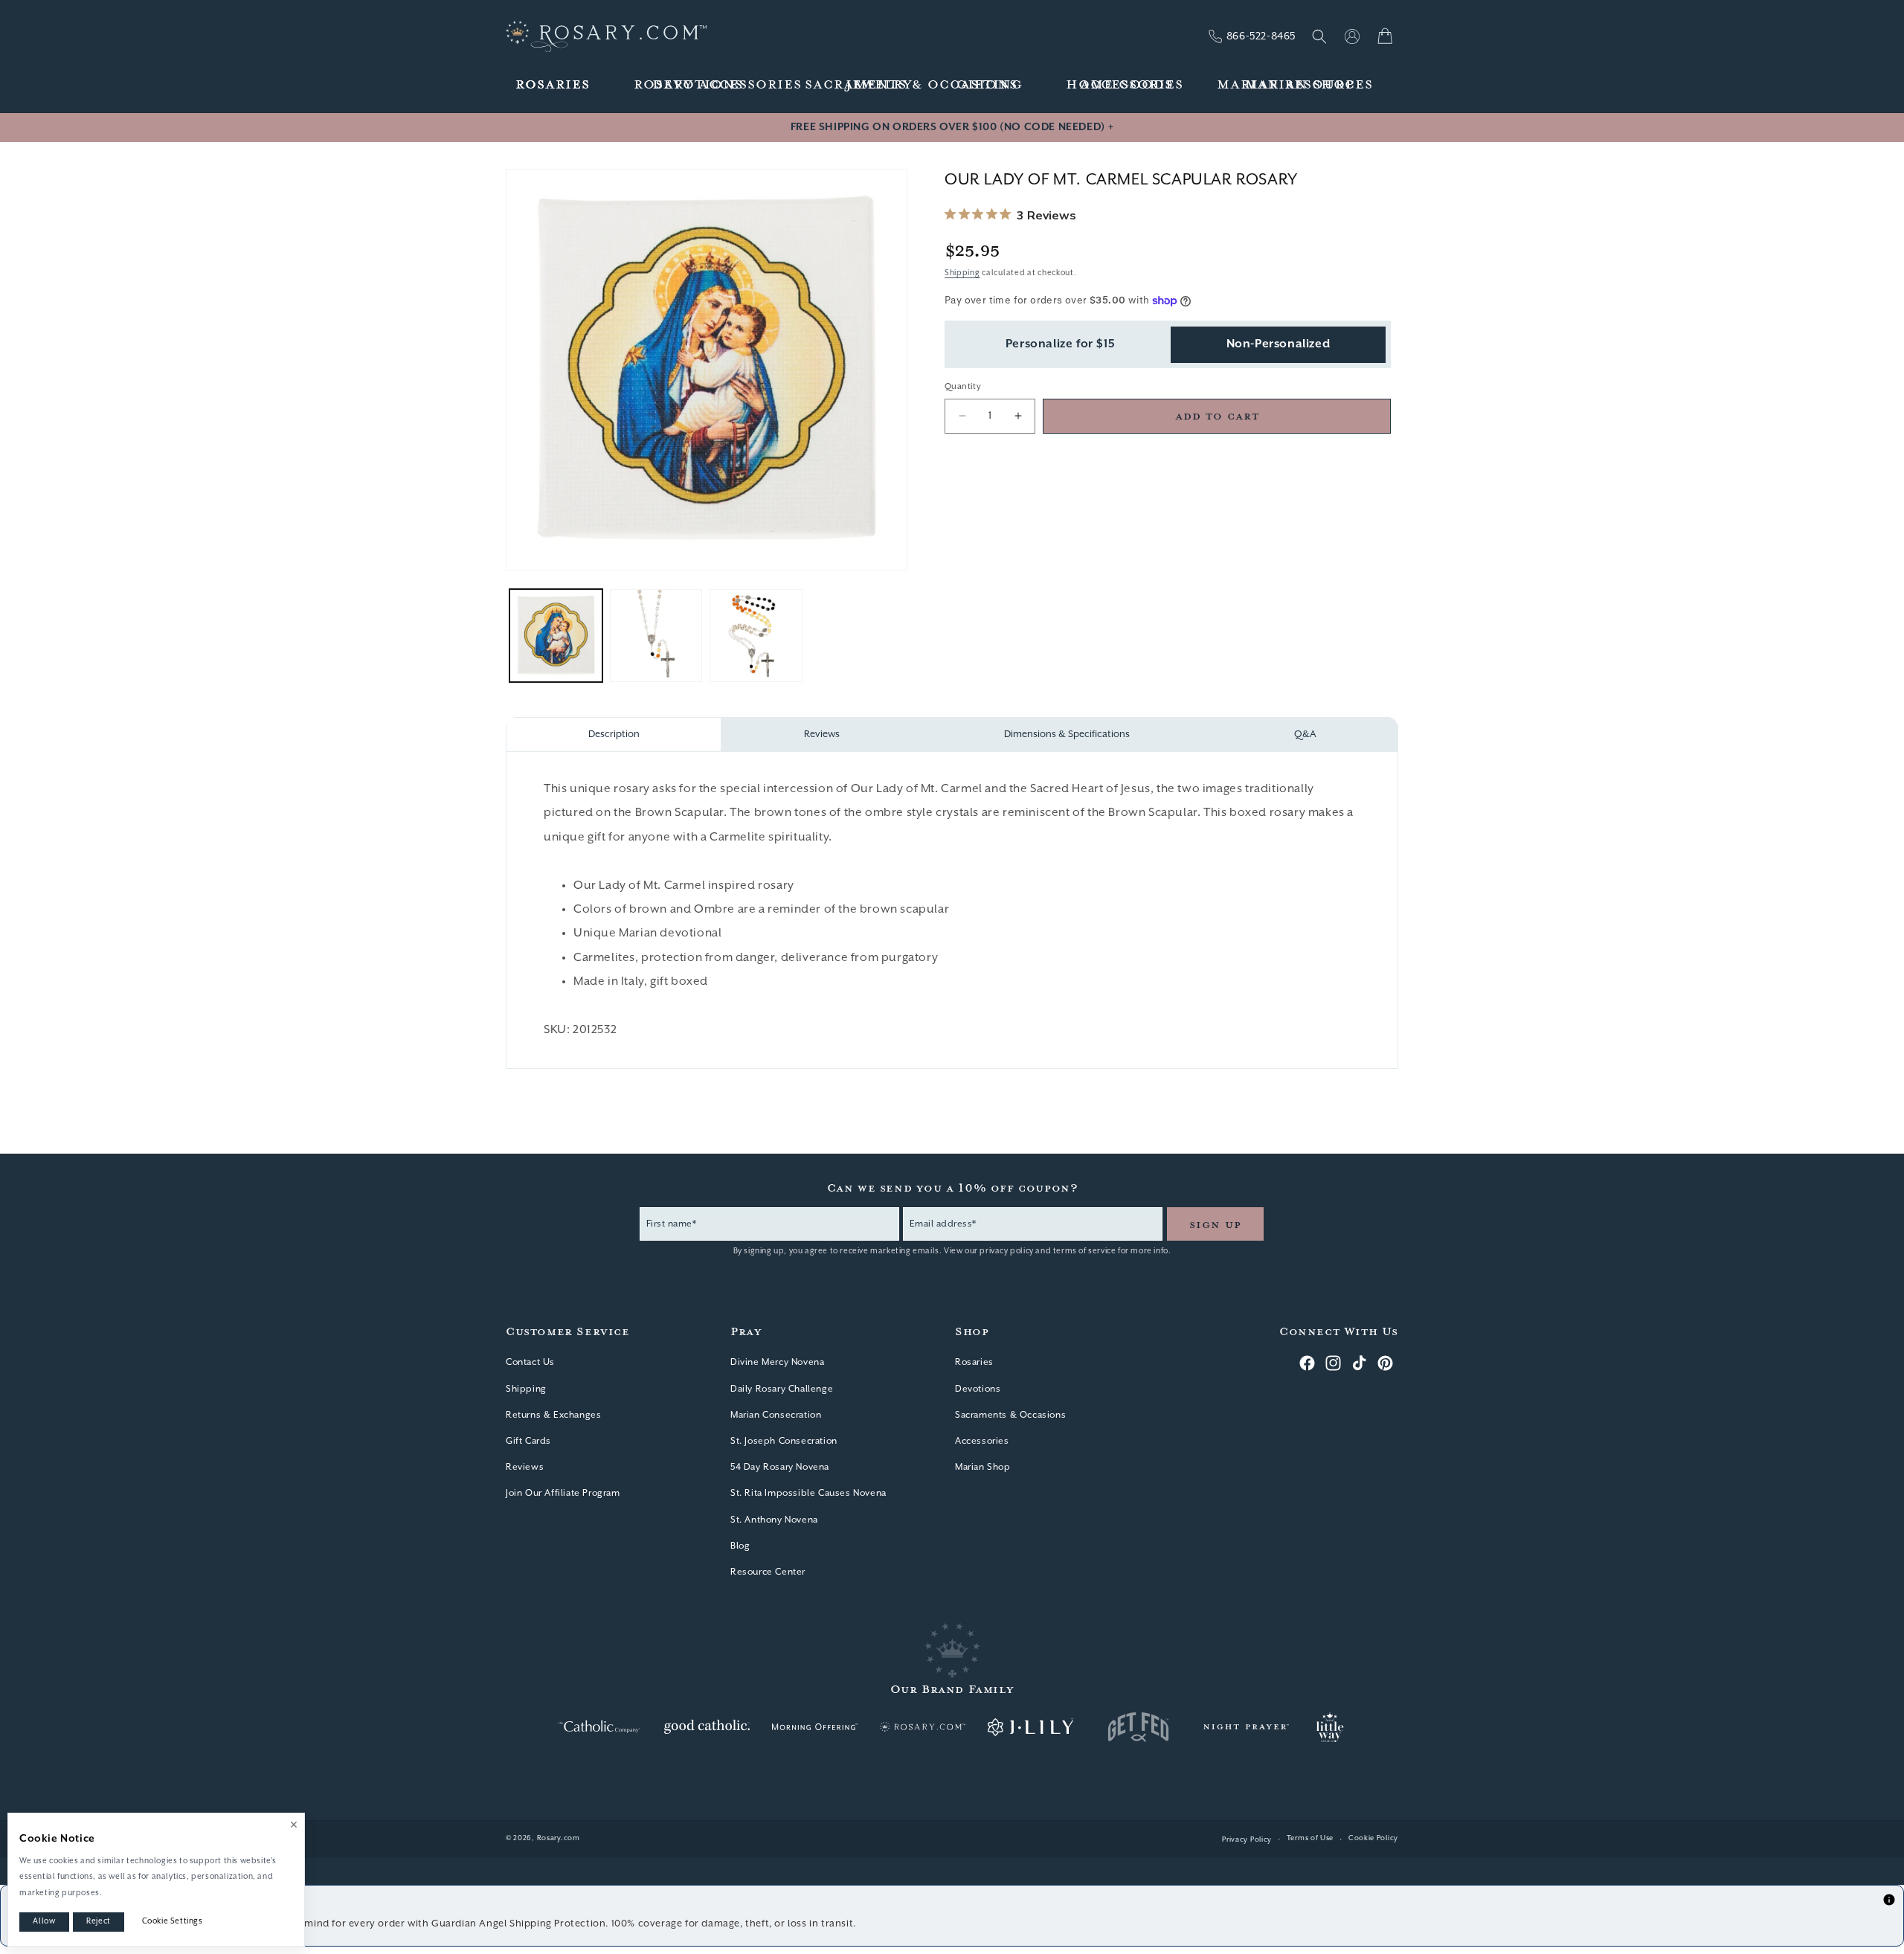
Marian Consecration (776, 1415)
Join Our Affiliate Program (563, 1493)
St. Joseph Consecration (784, 1441)
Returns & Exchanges (553, 1415)
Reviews (822, 735)
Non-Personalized (1279, 344)
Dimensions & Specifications (1067, 735)
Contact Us (530, 1362)
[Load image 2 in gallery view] (656, 636)
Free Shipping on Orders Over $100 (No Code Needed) (952, 127)
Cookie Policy (1373, 1838)
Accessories (982, 1441)
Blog (740, 1546)
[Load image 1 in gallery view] (556, 636)
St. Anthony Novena (774, 1520)
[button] (553, 85)
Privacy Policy (1247, 1840)
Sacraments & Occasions (1010, 1415)
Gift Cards (528, 1441)
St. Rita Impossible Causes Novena (808, 1493)
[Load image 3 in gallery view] (756, 636)
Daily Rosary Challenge (782, 1389)
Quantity (963, 386)
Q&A (1305, 735)
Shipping (962, 272)
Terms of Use (1310, 1838)
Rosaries (974, 1362)
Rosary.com (559, 1838)
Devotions (978, 1389)
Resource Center (768, 1572)
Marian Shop (983, 1467)
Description (614, 735)
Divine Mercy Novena (777, 1362)
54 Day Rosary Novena (780, 1467)
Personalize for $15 (1060, 344)
